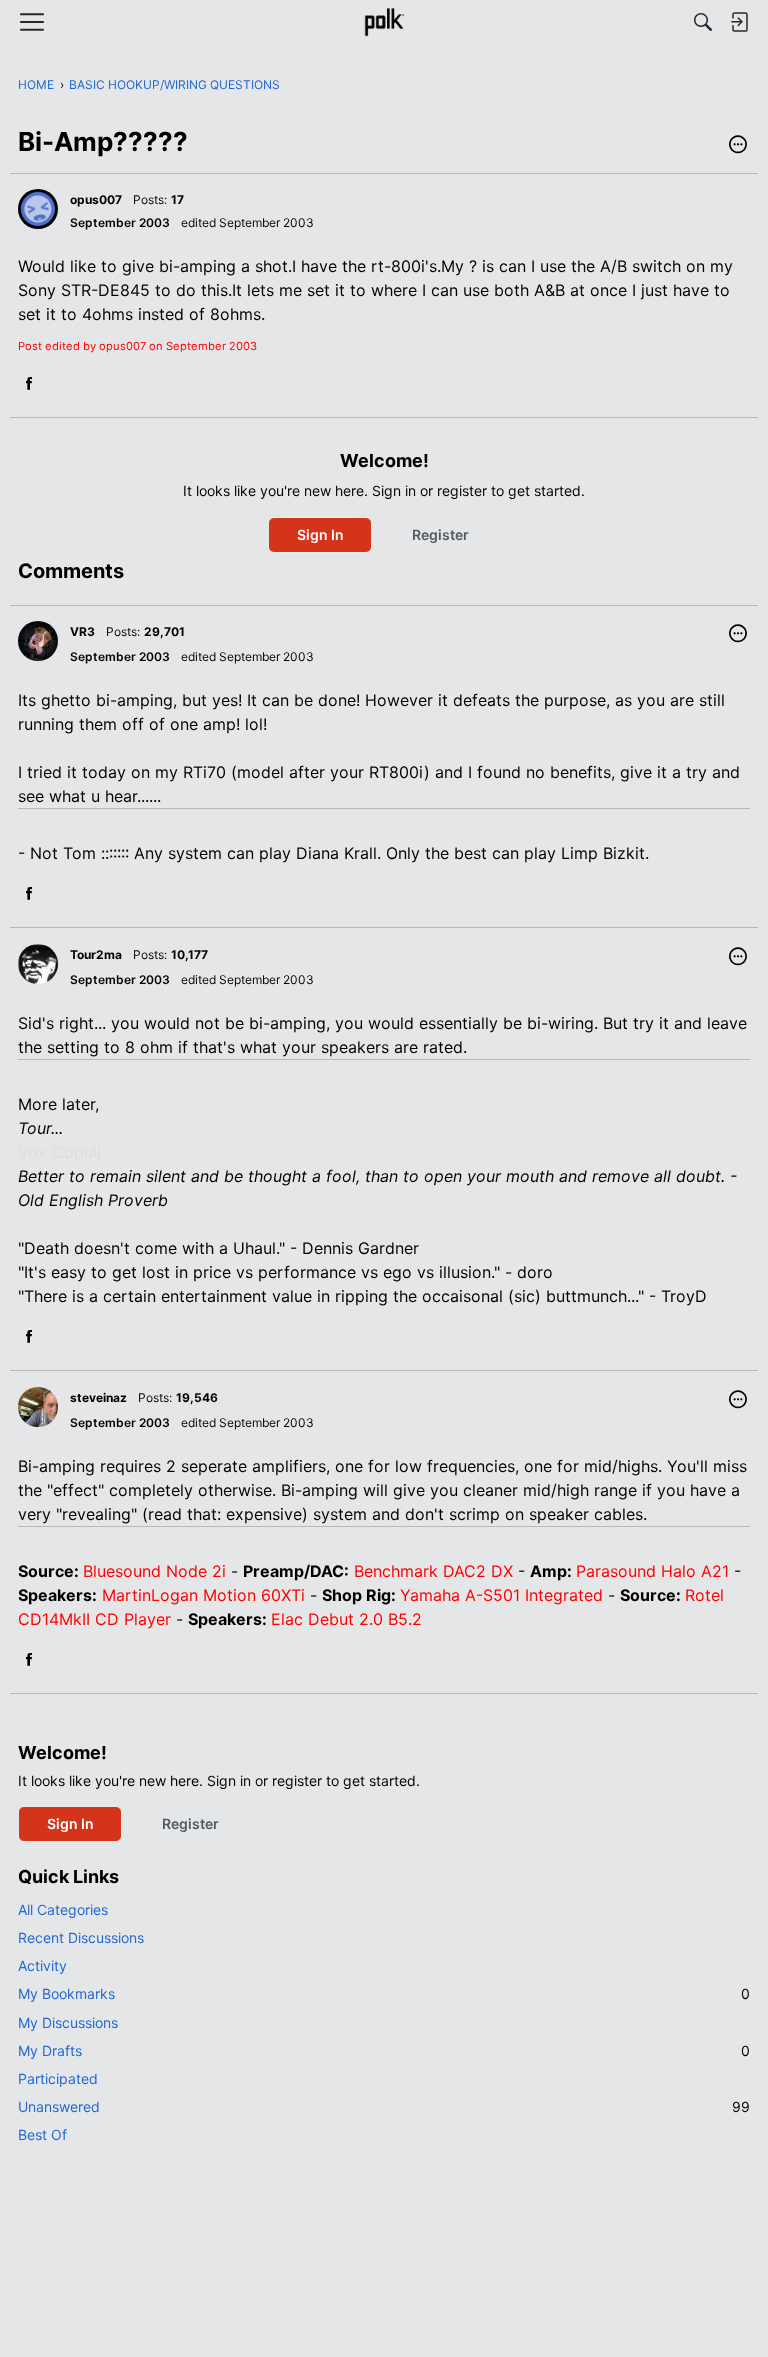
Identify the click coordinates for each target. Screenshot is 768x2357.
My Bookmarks (384, 1993)
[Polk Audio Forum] (383, 22)
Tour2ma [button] (96, 954)
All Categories (63, 1909)
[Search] (703, 22)
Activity (42, 1965)
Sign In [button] (320, 534)
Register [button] (440, 534)
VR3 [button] (82, 631)
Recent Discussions (81, 1937)
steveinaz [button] (98, 1397)
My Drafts (384, 2050)
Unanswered (384, 2106)
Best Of (42, 2134)
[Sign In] (739, 22)
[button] (738, 146)
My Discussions (68, 2022)
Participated (58, 2078)
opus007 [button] (96, 199)
